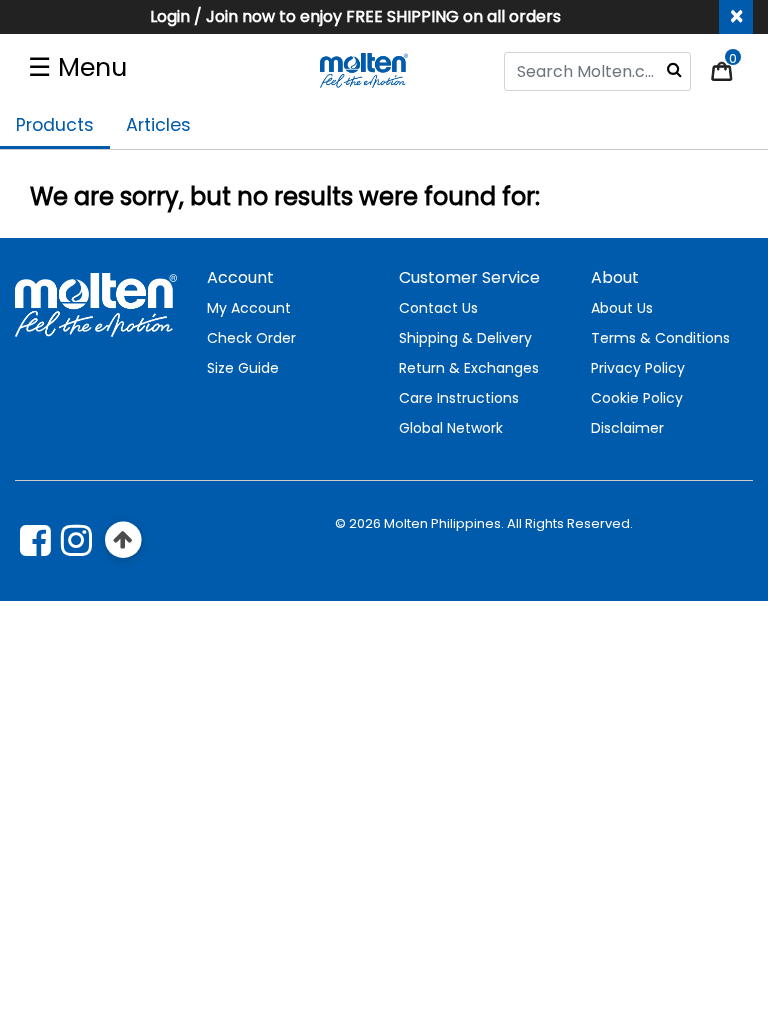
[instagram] (76, 540)
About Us (622, 308)
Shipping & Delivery (465, 338)
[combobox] (597, 71)
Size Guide (243, 368)
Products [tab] (55, 125)
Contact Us (438, 308)
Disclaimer (627, 428)
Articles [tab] (158, 125)
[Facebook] (35, 540)
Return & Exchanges (469, 368)
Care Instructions (459, 398)
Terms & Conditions (660, 338)
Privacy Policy (638, 368)
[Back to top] (123, 540)
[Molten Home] (364, 69)
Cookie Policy (637, 398)
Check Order (251, 338)
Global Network (451, 428)
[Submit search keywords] (674, 69)
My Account (249, 308)
